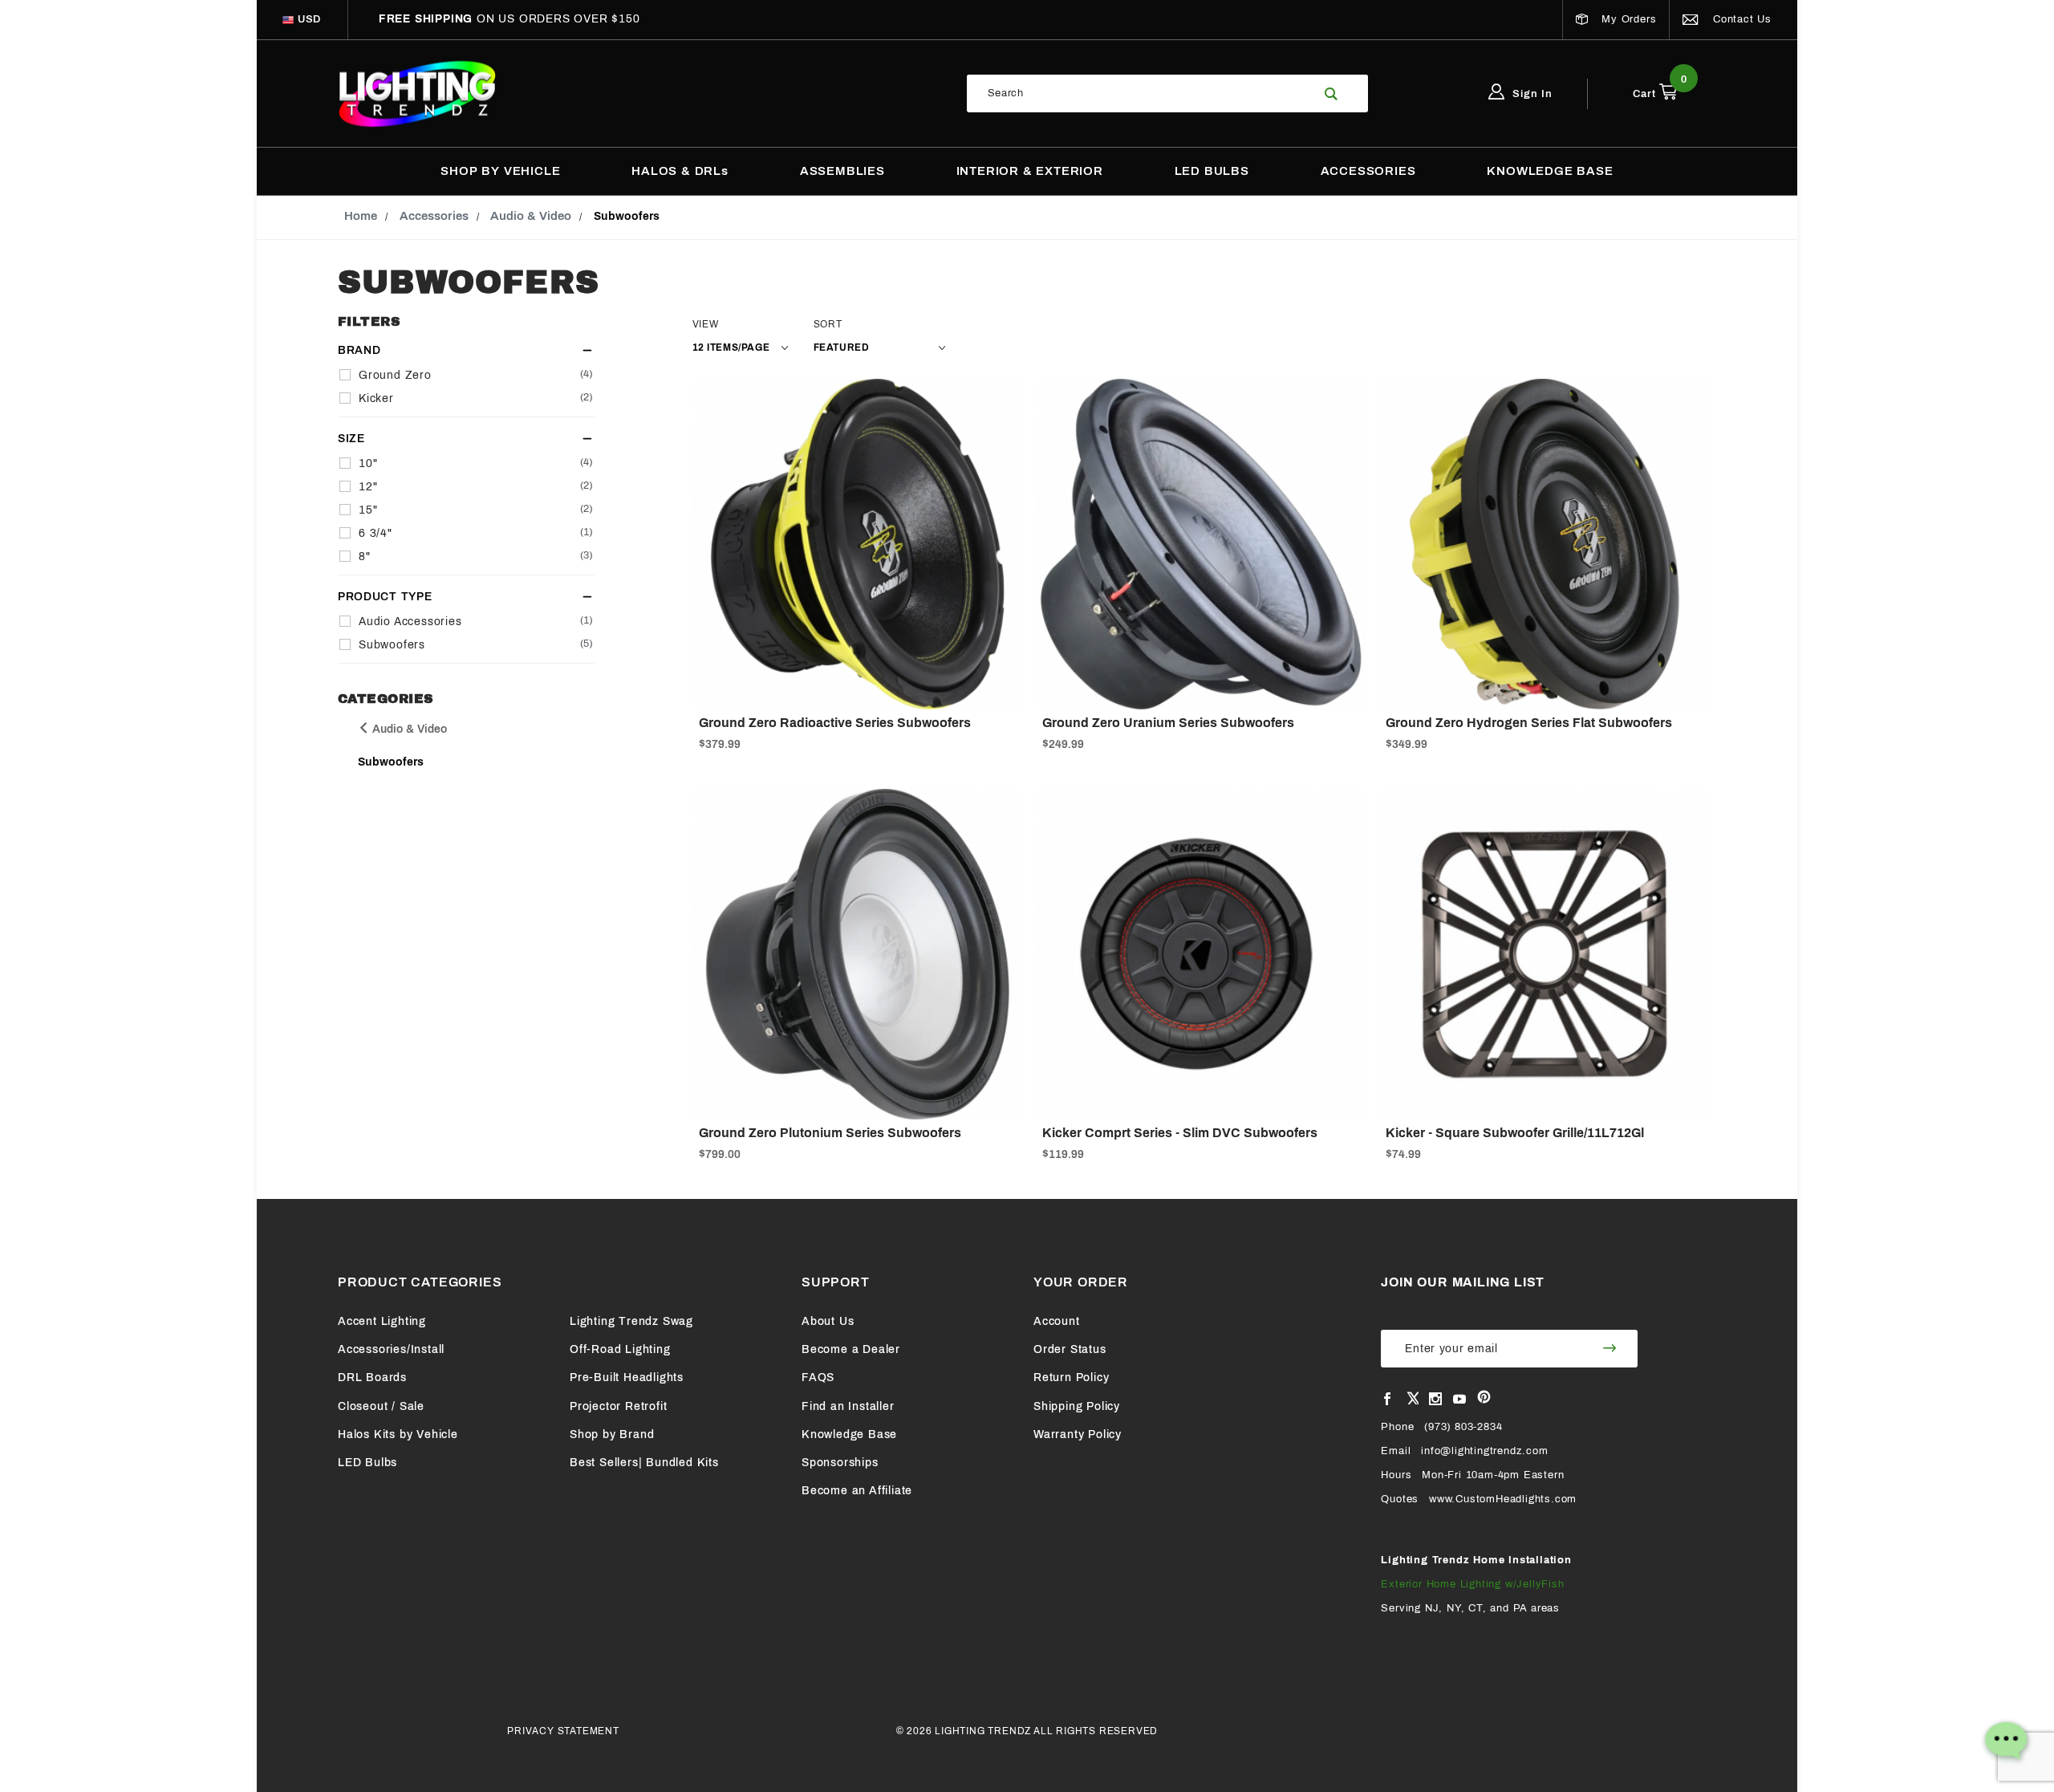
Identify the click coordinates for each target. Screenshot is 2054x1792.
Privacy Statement (563, 1731)
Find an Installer (848, 1406)
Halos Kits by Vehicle (398, 1434)
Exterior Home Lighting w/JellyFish (1472, 1584)
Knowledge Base (849, 1434)
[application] (2006, 1744)
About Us (828, 1321)
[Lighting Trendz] (417, 93)
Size (351, 439)
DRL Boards (372, 1378)
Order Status (1070, 1349)
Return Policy (1071, 1378)
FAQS (818, 1378)
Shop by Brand (612, 1434)
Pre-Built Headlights (627, 1378)
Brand (359, 350)
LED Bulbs (367, 1463)
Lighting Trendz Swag (631, 1321)
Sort (828, 324)
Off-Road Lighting (620, 1349)
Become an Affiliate (857, 1491)
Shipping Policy (1077, 1406)
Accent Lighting (382, 1321)
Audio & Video (408, 729)
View (706, 324)
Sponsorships (840, 1463)
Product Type (385, 597)
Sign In (1531, 94)
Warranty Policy (1078, 1434)
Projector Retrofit (618, 1406)
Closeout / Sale (381, 1406)
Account (1057, 1321)
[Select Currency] (288, 20)
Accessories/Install (391, 1349)
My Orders (1627, 19)
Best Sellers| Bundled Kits (644, 1463)
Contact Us (1740, 19)
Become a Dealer (851, 1349)
